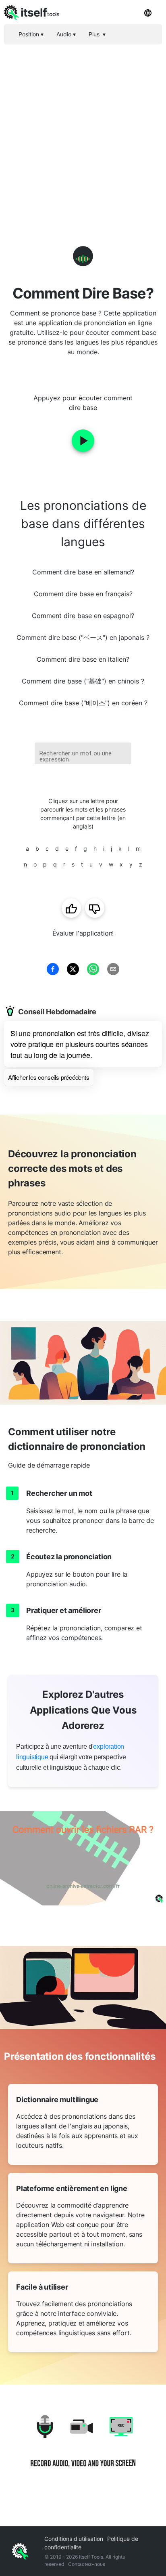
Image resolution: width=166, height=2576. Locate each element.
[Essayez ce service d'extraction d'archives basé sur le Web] (83, 1858)
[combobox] (83, 754)
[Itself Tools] (83, 2447)
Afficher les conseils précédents (49, 1077)
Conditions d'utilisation (74, 2539)
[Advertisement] (83, 132)
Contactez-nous (87, 2564)
